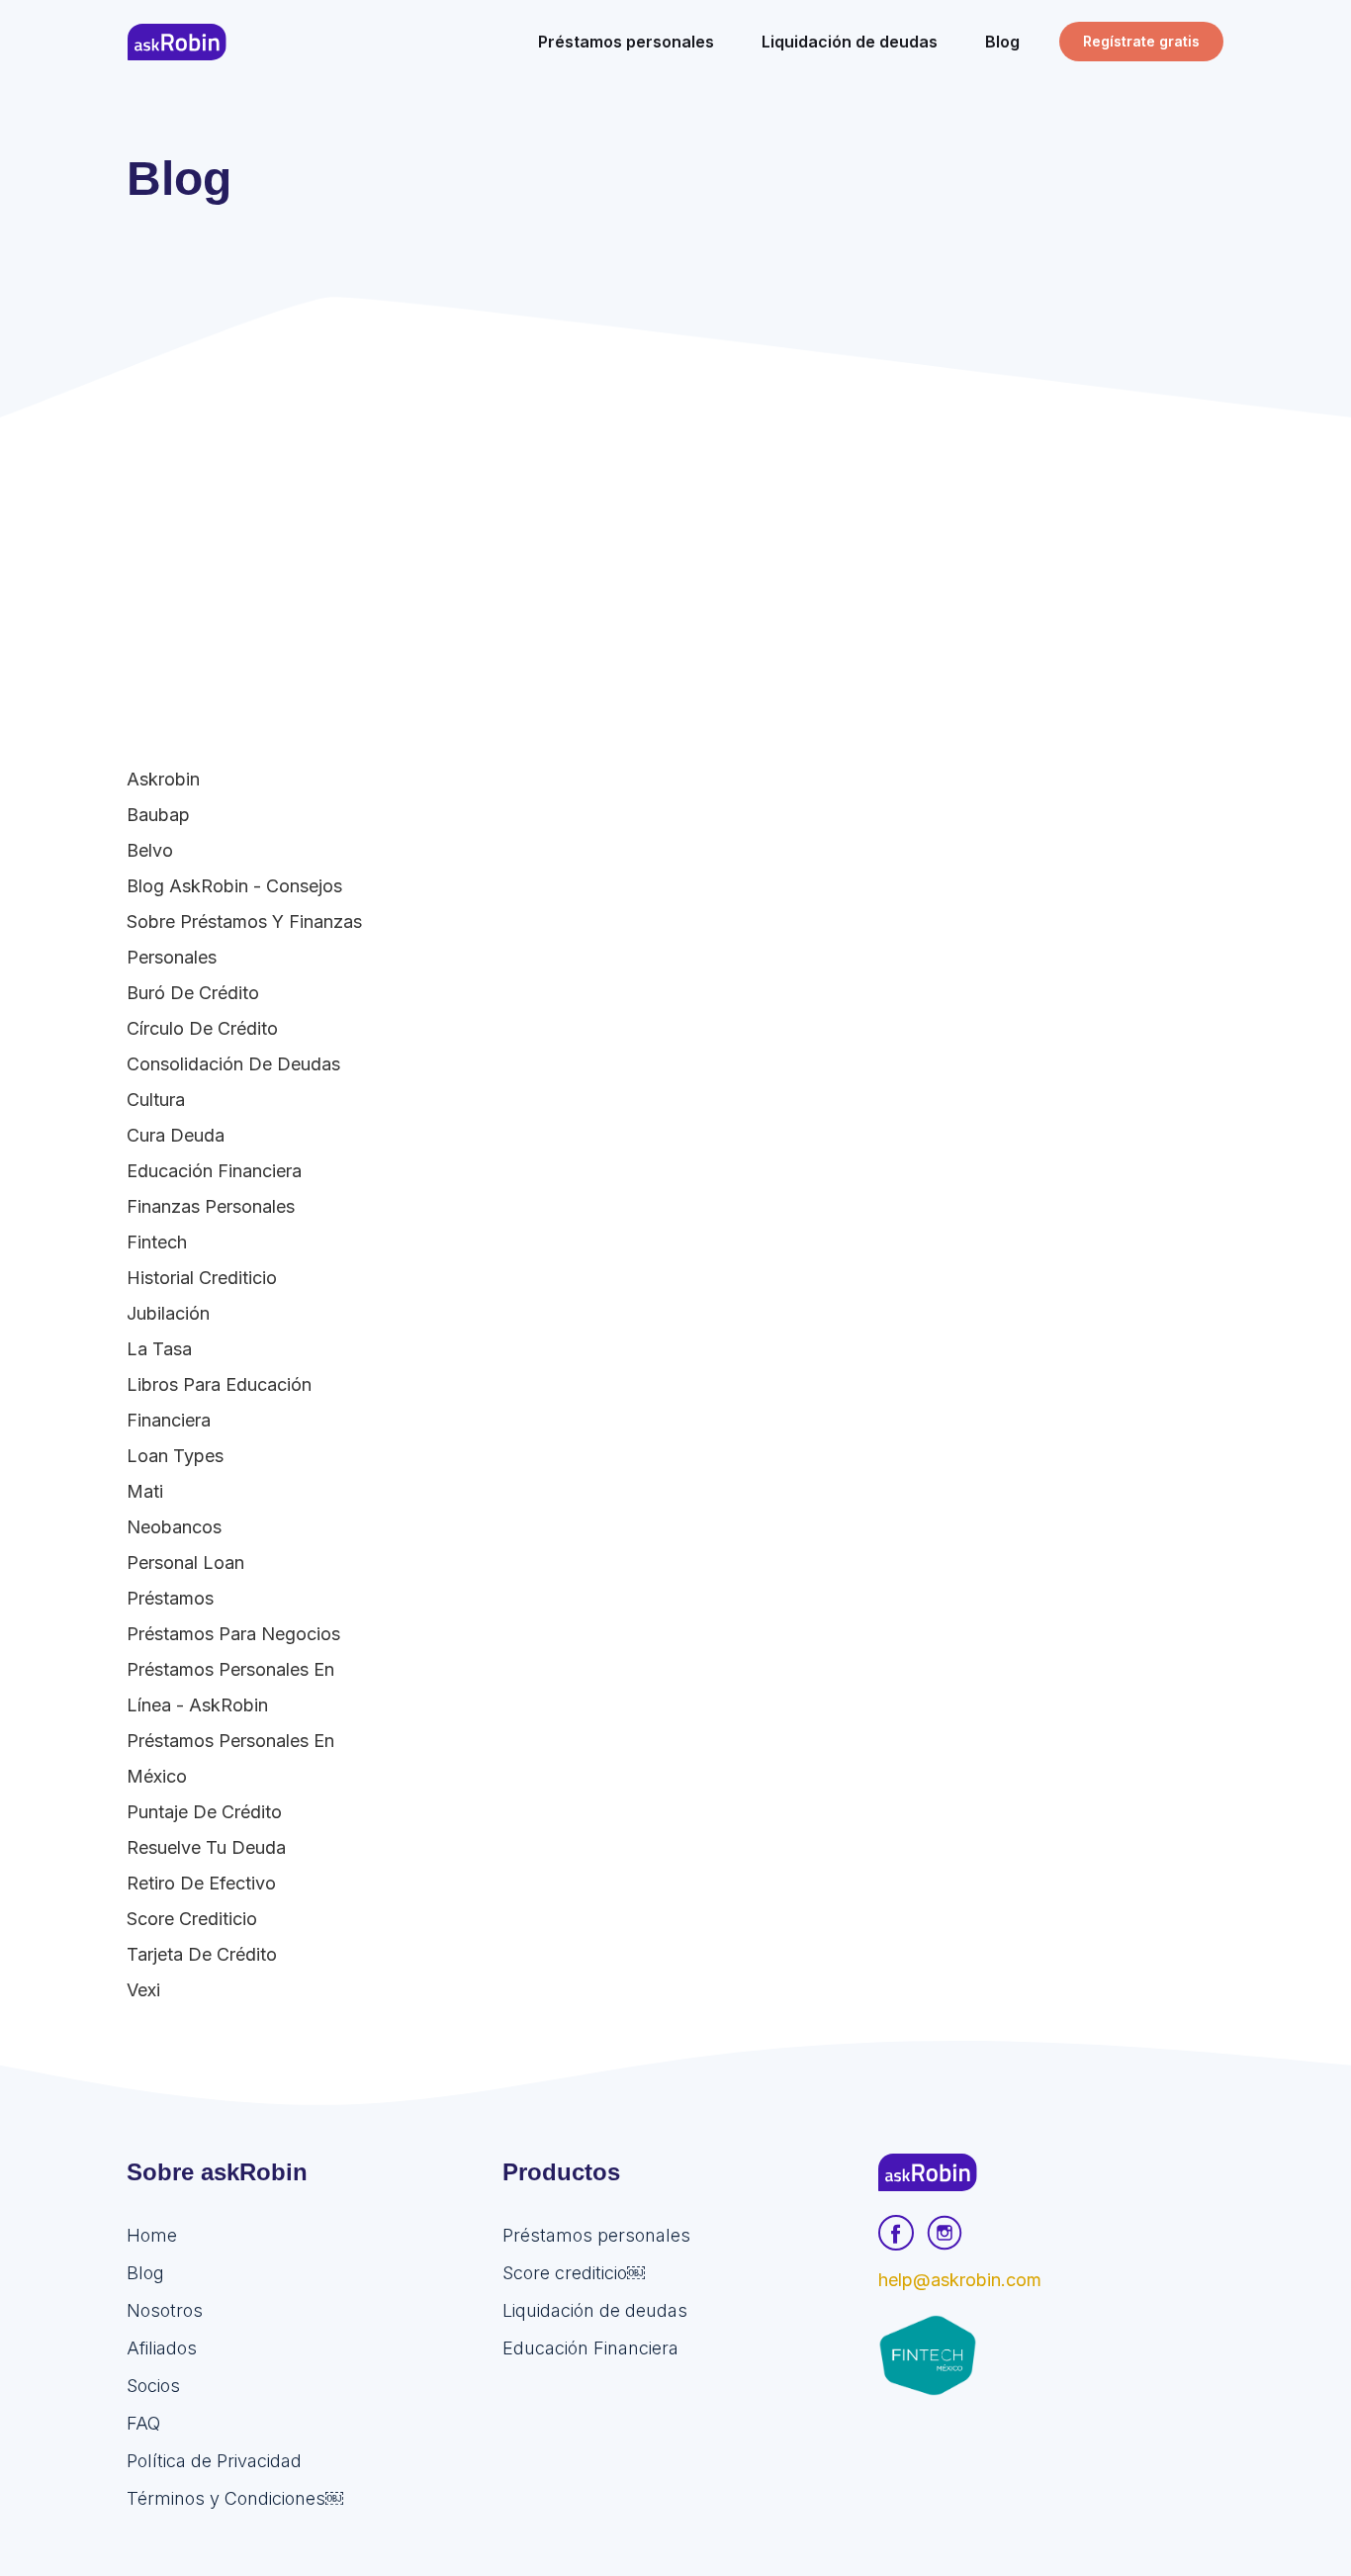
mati (145, 1491)
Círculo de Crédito (202, 1028)
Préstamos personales (596, 2235)
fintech (157, 1242)
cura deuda (176, 1135)
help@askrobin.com (960, 2280)
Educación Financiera (214, 1171)
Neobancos (174, 1527)
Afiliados (162, 2348)
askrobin (163, 779)
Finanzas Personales (211, 1206)
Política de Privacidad (214, 2461)
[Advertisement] (675, 566)
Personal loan (185, 1563)
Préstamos (170, 1598)
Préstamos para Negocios (233, 1634)
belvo (150, 850)
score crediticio (192, 1919)
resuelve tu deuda (206, 1847)
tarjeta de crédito (202, 1954)
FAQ (143, 2423)
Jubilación (168, 1313)
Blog (145, 2273)
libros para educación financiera (219, 1402)
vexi (143, 1990)
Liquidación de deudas (595, 2310)
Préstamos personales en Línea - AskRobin (230, 1687)
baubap (158, 815)
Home (152, 2235)
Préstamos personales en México (230, 1758)
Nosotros (165, 2310)
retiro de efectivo (201, 1883)
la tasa (159, 1349)
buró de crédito (193, 993)
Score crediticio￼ (574, 2273)
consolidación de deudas (233, 1064)
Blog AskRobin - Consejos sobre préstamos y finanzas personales (244, 921)
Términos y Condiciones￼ (235, 2498)
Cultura (156, 1100)
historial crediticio (202, 1278)
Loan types (175, 1456)
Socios (153, 2386)
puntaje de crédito (204, 1812)
